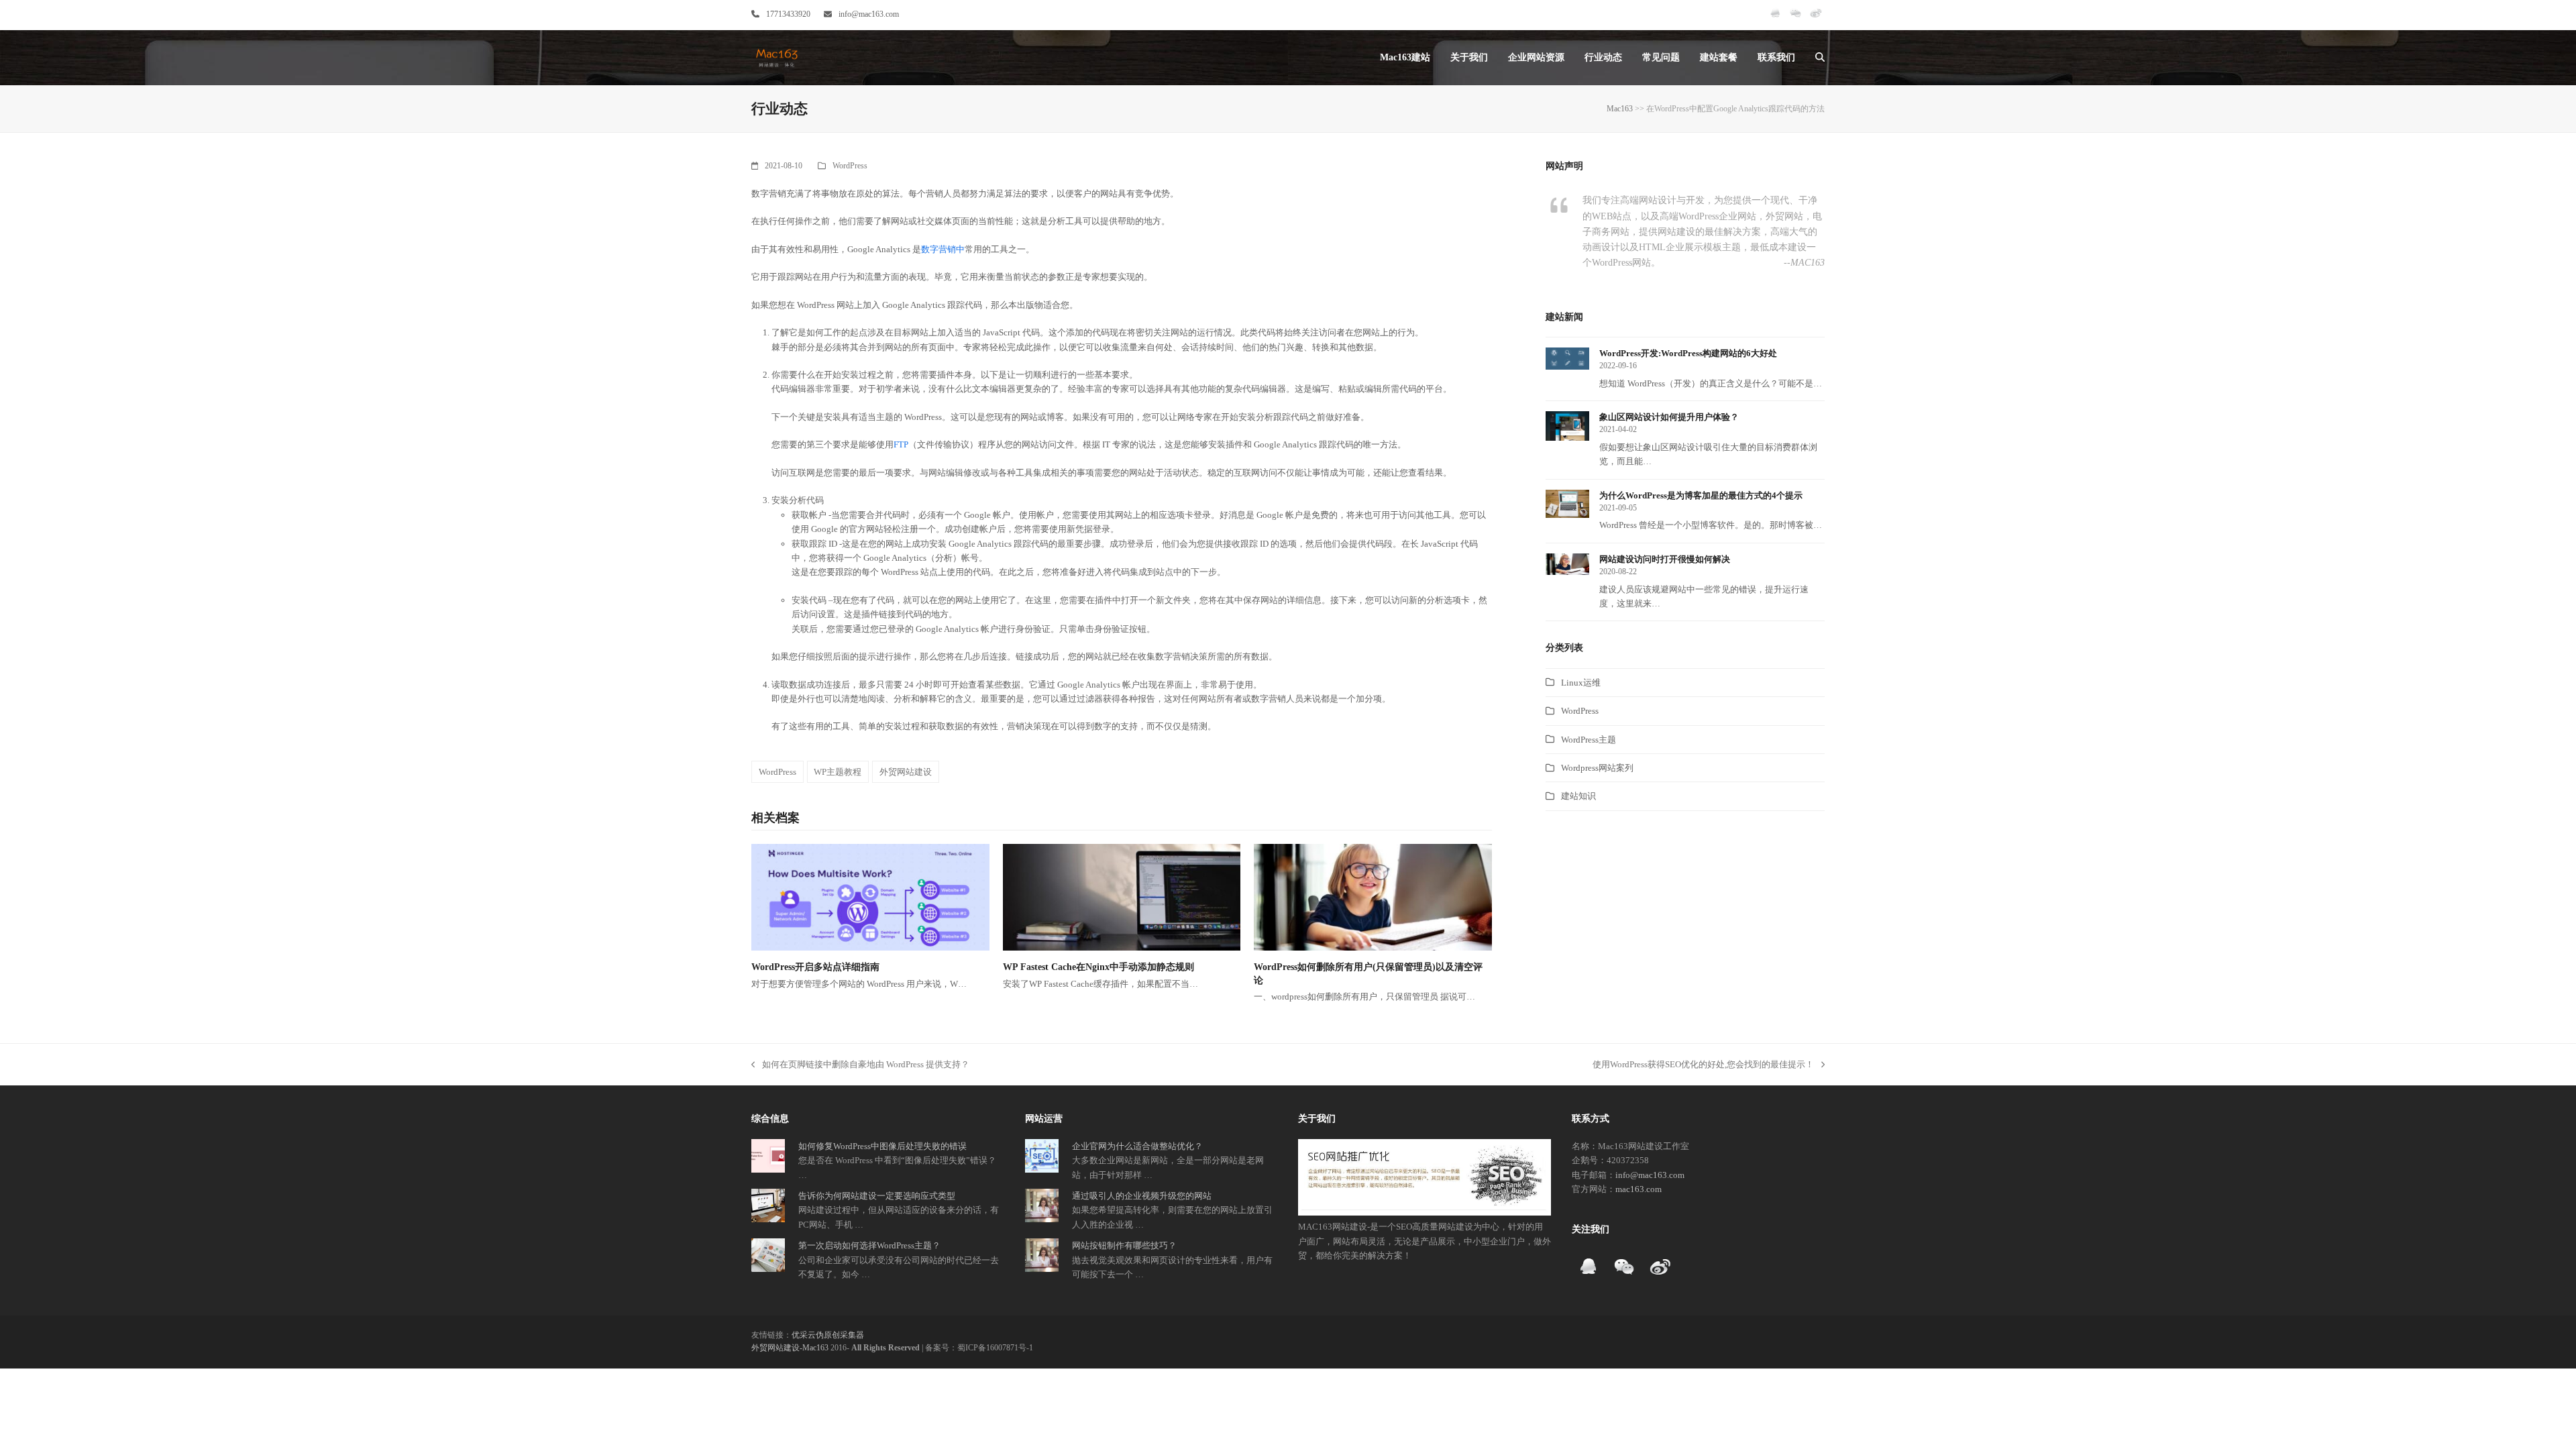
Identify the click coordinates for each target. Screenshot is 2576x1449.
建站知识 (1578, 796)
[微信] (1795, 19)
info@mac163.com (869, 14)
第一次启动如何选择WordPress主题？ (869, 1245)
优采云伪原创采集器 (828, 1335)
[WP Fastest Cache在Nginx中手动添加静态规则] (1122, 897)
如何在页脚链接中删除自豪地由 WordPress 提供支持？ (860, 1065)
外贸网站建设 (906, 772)
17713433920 (788, 14)
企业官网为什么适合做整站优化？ (1137, 1146)
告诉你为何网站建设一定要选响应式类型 (877, 1196)
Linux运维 (1581, 683)
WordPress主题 (1589, 740)
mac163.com (1639, 1189)
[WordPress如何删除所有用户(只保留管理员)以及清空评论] (1373, 897)
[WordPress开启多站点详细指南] (870, 897)
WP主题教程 (838, 772)
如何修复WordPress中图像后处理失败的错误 (882, 1146)
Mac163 (1620, 109)
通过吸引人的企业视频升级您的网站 (1142, 1196)
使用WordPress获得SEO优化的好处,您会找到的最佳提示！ (1703, 1065)
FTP (901, 444)
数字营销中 (943, 249)
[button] (1820, 58)
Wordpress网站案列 (1597, 768)
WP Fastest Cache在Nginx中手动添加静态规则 (1098, 967)
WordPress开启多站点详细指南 (815, 967)
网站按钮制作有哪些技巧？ (1124, 1245)
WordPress (850, 166)
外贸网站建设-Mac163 (790, 1348)
